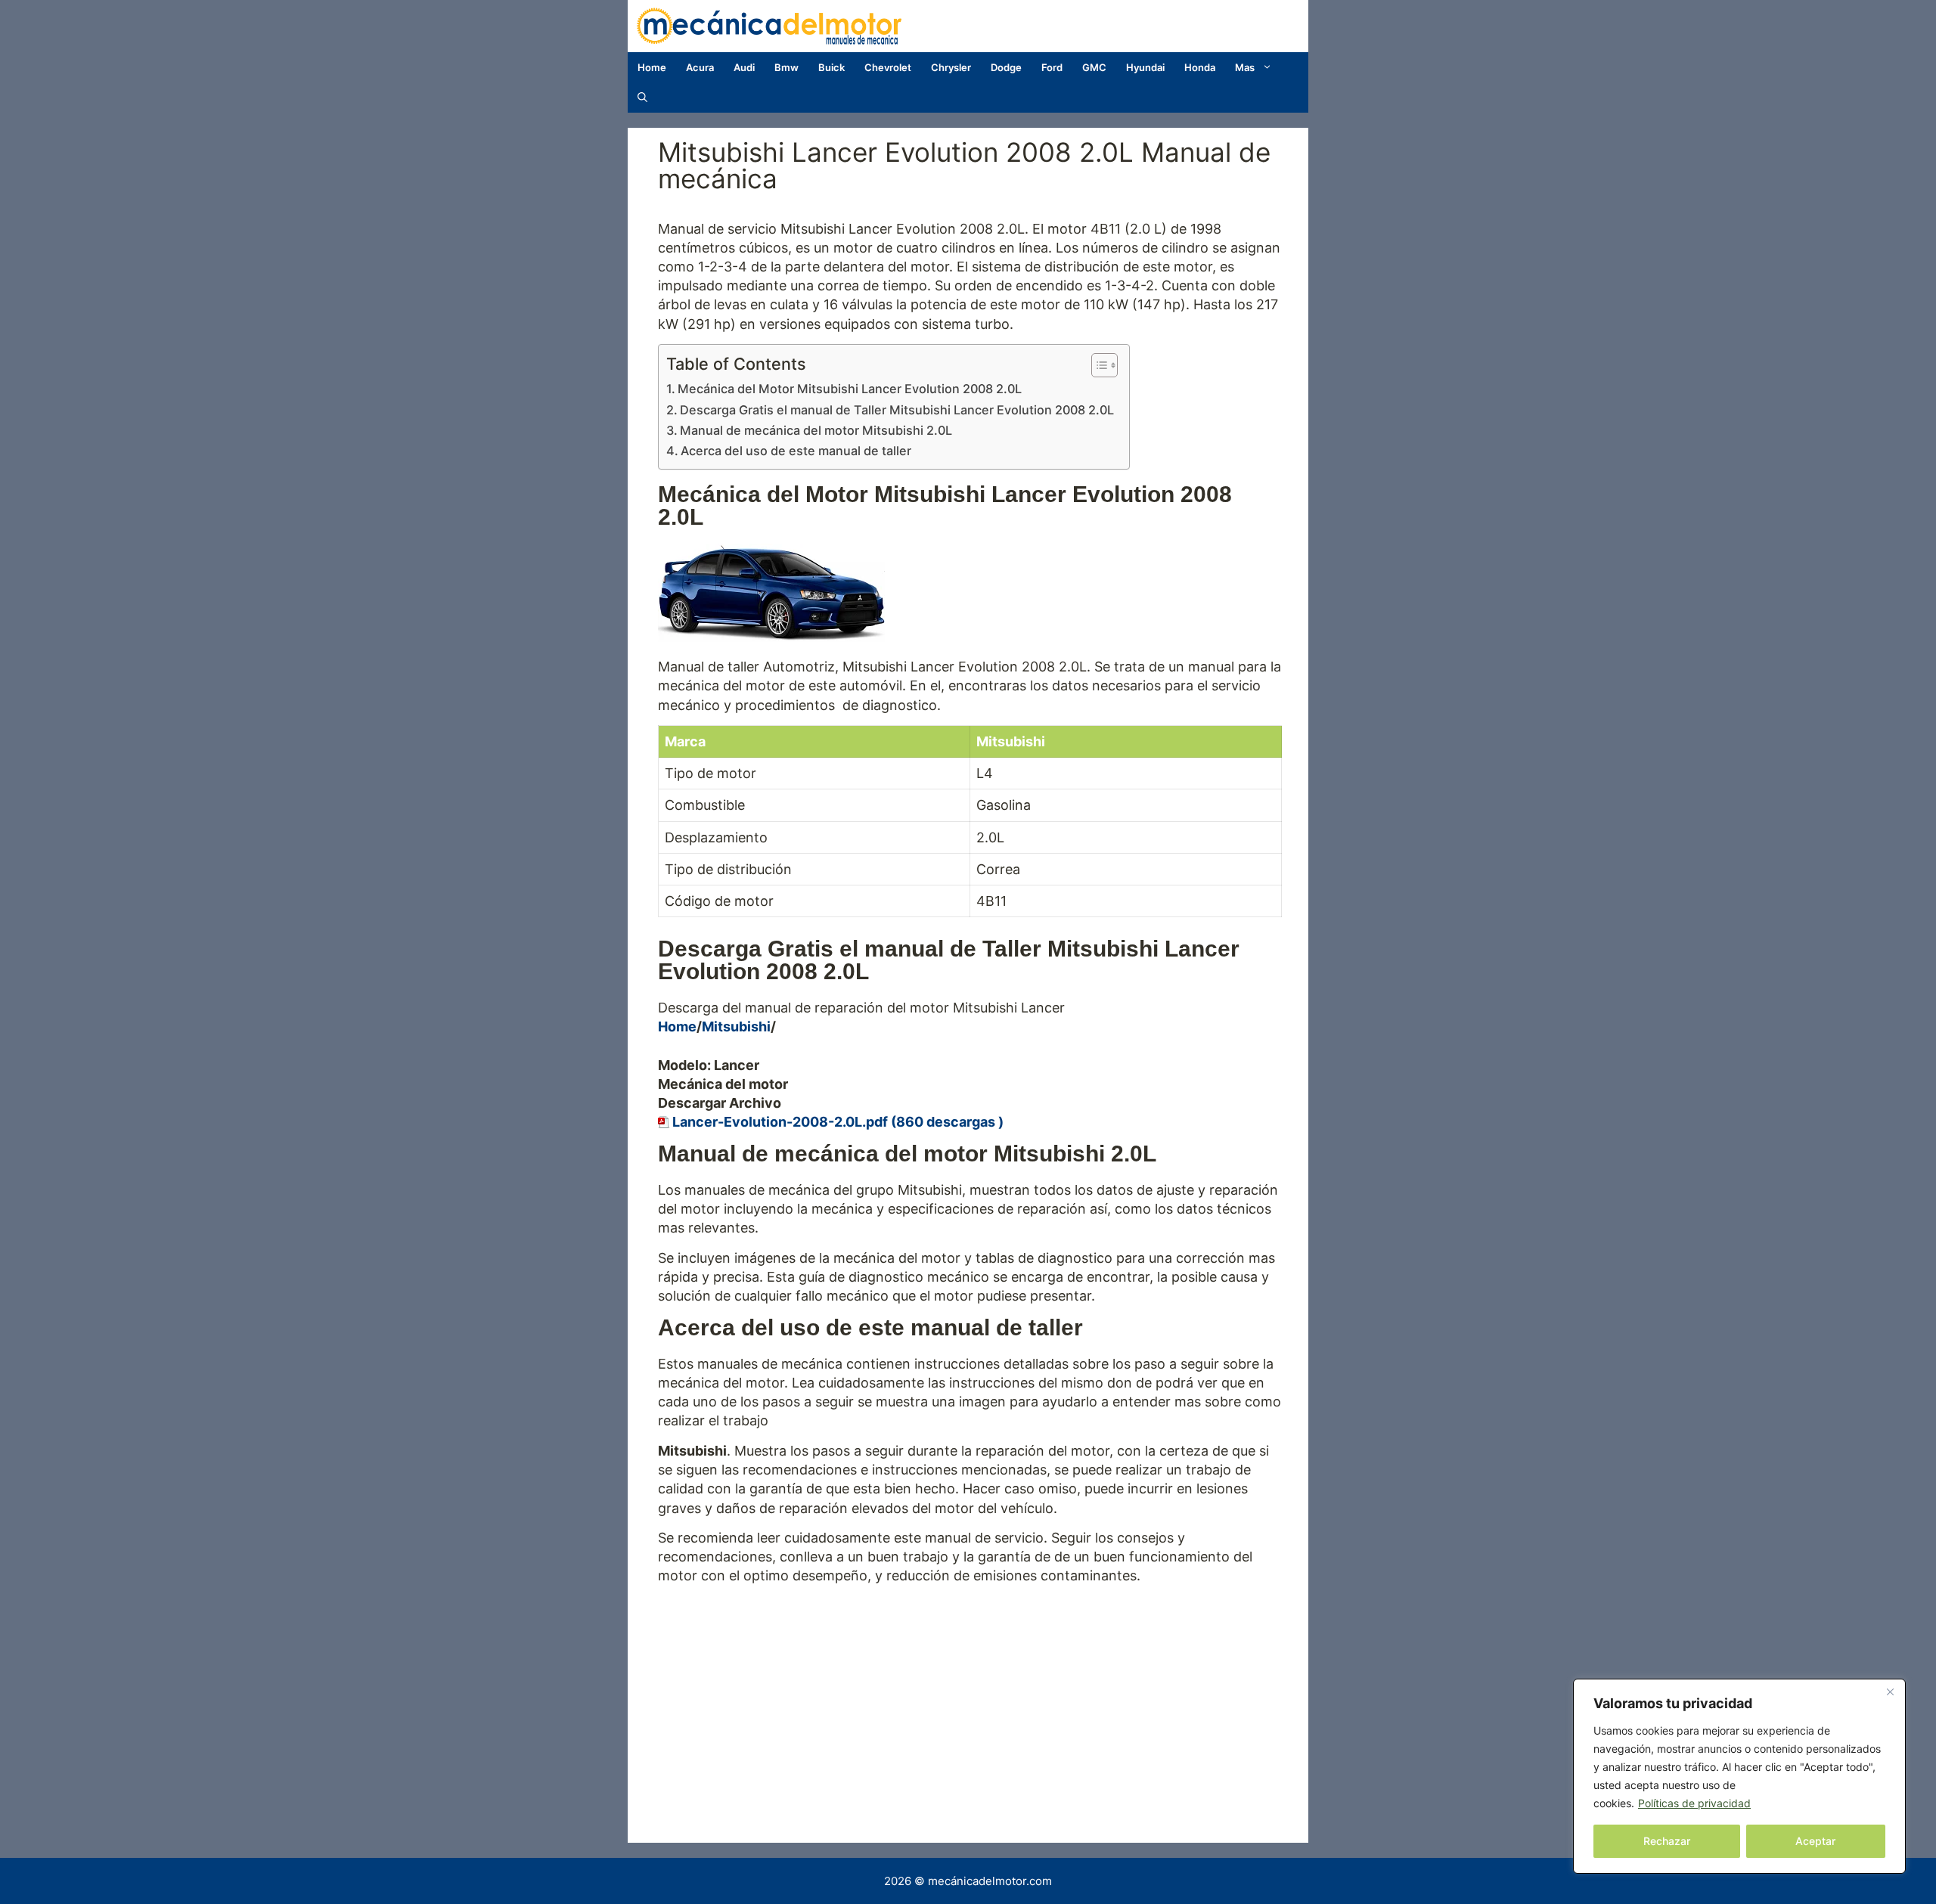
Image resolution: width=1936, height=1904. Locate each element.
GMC (1094, 67)
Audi (744, 67)
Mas (1245, 67)
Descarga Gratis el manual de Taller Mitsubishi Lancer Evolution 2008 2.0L (897, 410)
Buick (831, 67)
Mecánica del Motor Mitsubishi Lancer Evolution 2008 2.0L (850, 389)
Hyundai (1145, 67)
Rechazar (1667, 1841)
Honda (1200, 67)
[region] (1739, 1776)
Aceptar (1815, 1841)
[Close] (1890, 1692)
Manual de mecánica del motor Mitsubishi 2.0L (816, 430)
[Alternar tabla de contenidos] (1097, 365)
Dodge (1006, 67)
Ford (1052, 67)
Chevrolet (888, 67)
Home (652, 67)
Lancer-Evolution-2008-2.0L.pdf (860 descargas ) (838, 1122)
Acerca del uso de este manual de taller (796, 451)
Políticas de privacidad (1694, 1803)
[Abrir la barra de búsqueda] (642, 98)
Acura (700, 67)
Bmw (786, 67)
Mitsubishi (736, 1026)
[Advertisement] (970, 1699)
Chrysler (951, 67)
